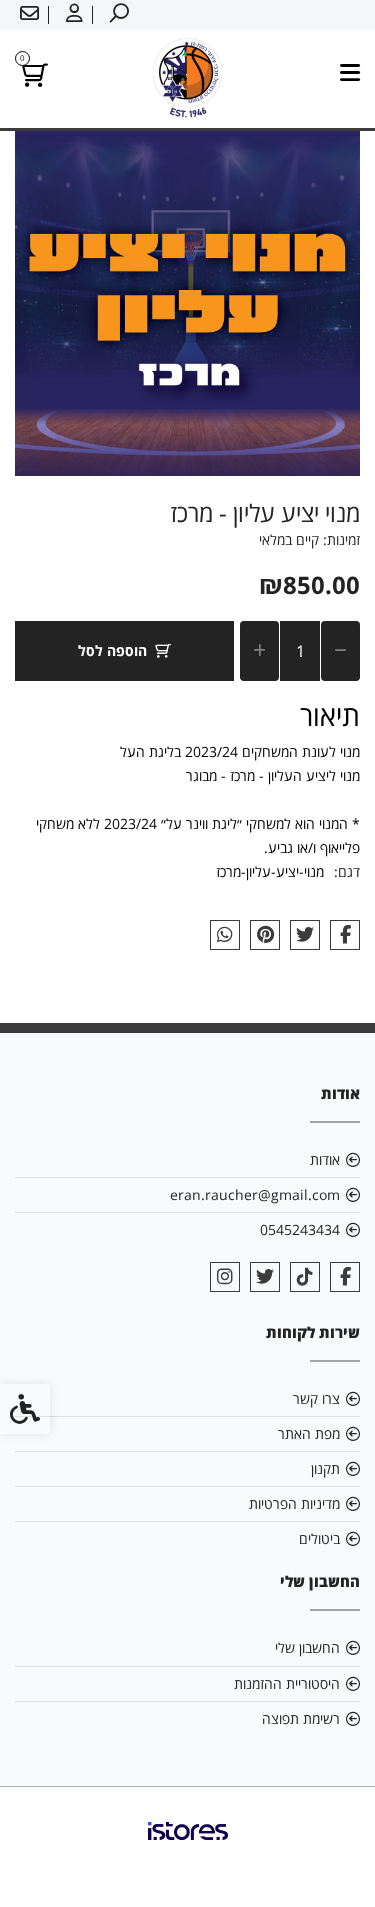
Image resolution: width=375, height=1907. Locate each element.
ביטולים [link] (319, 1538)
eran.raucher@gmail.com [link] (255, 1194)
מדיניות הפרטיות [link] (294, 1503)
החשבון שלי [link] (307, 1647)
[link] (117, 15)
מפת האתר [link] (309, 1433)
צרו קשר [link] (316, 1398)
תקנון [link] (325, 1468)
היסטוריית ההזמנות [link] (287, 1683)
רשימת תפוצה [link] (301, 1718)
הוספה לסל (112, 650)
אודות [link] (325, 1159)
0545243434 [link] (300, 1229)
